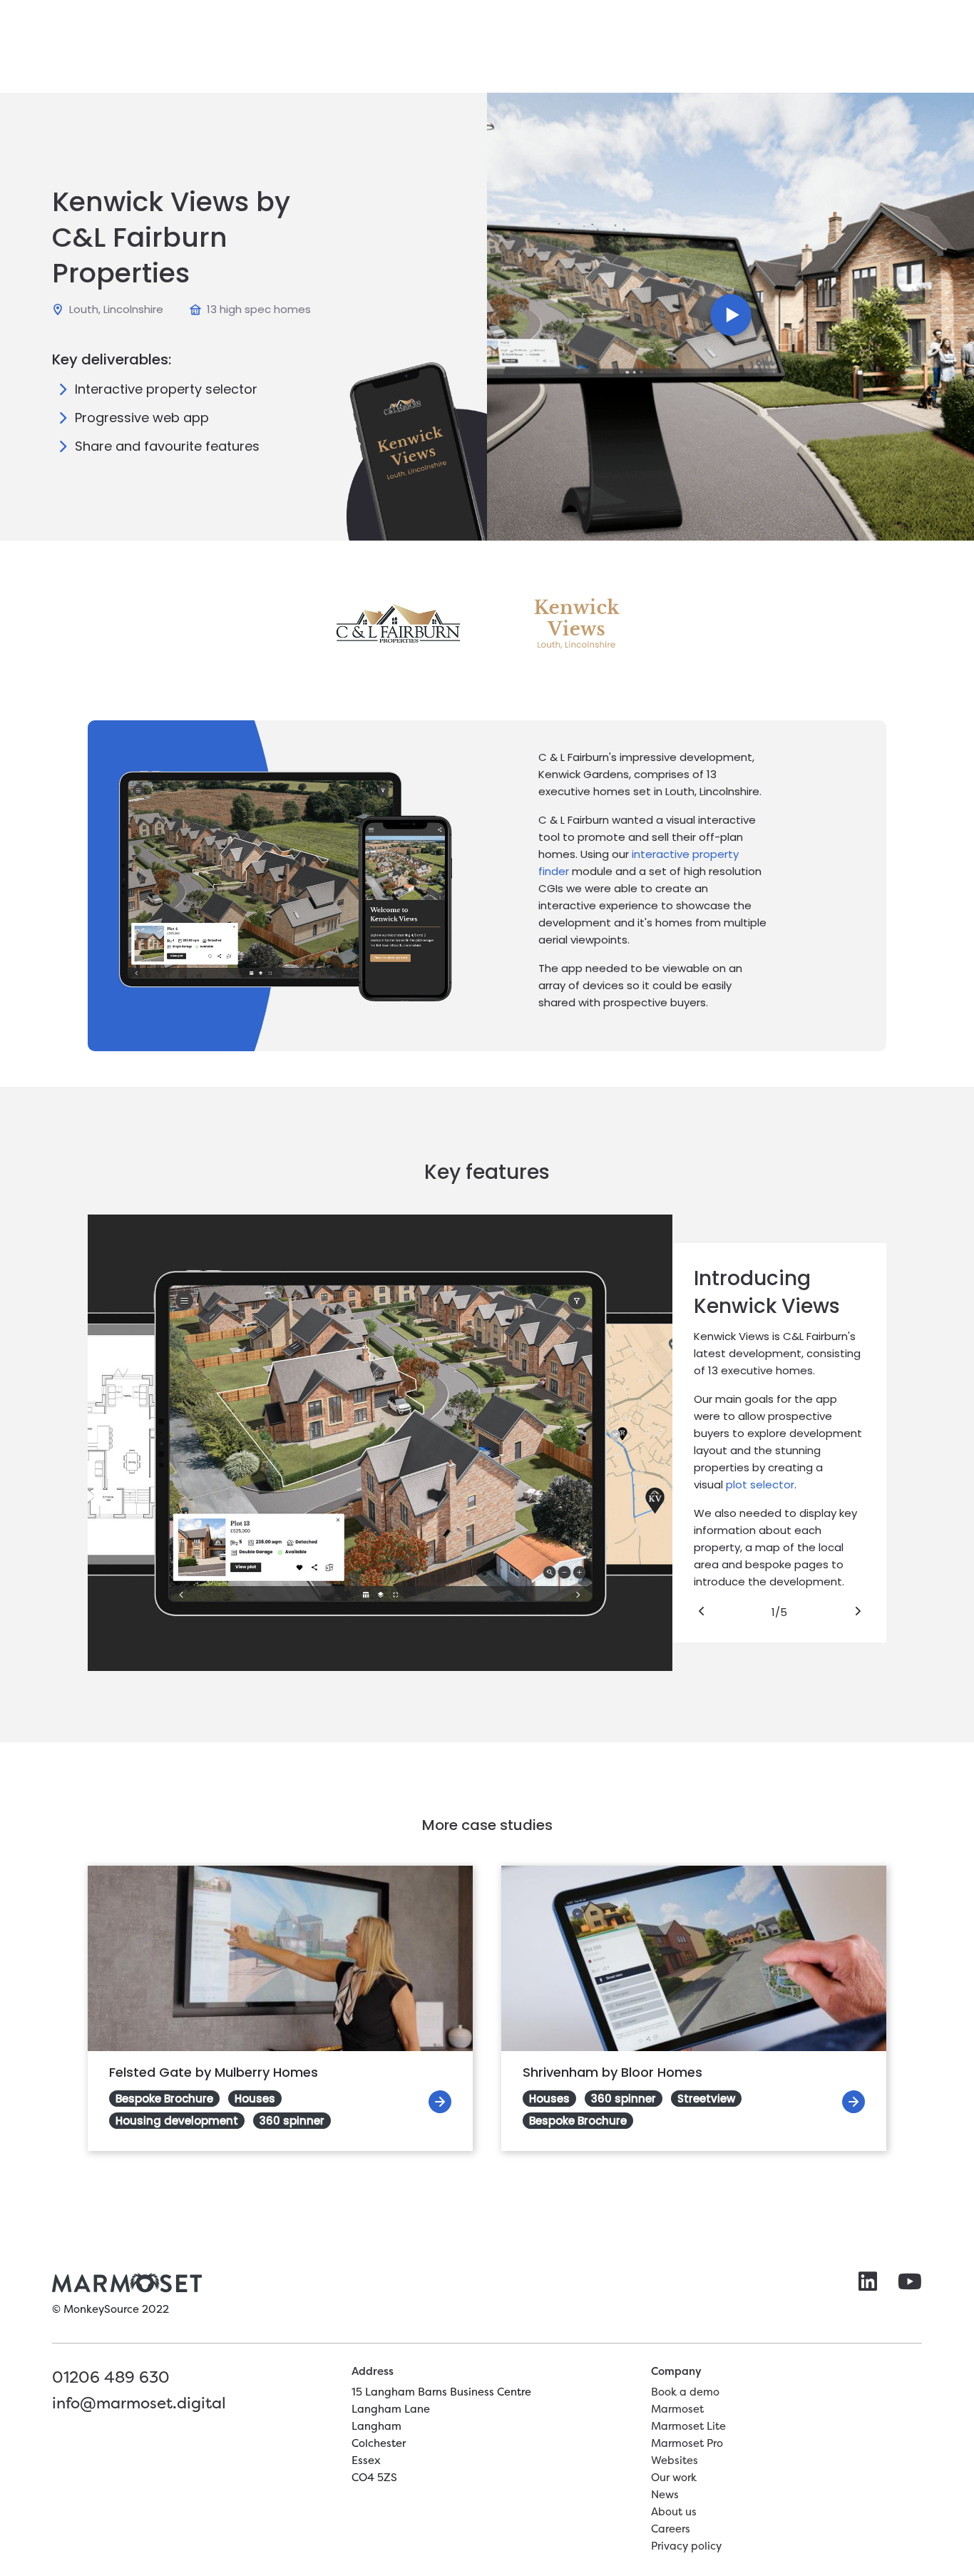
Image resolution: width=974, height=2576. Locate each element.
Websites (675, 2460)
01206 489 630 (111, 2377)
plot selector (760, 1484)
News (665, 2494)
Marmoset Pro (687, 2443)
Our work (674, 2477)
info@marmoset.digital (139, 2403)
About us (674, 2511)
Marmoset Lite (688, 2426)
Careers (671, 2529)
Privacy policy (686, 2546)
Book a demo (685, 2392)
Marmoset (677, 2409)
